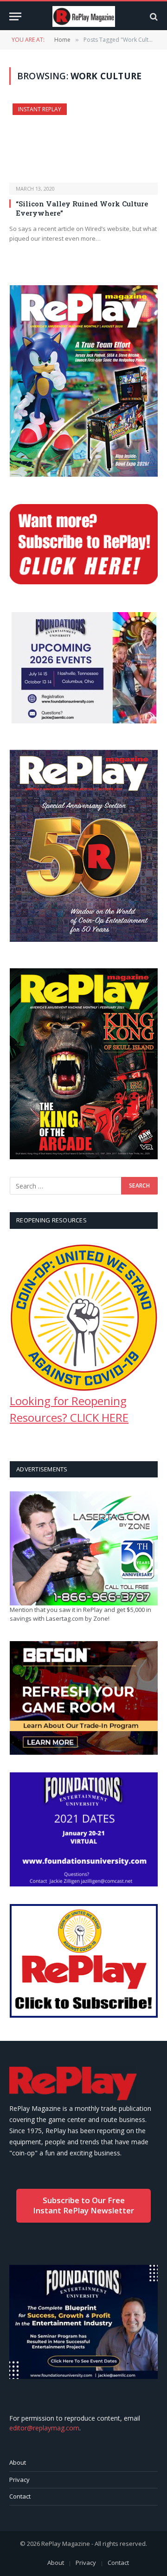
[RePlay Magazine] (84, 16)
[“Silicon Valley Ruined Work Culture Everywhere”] (83, 143)
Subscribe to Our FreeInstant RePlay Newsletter (83, 2205)
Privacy (19, 2480)
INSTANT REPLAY (40, 109)
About (18, 2462)
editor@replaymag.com (44, 2428)
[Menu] (15, 16)
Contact (20, 2496)
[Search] (153, 16)
